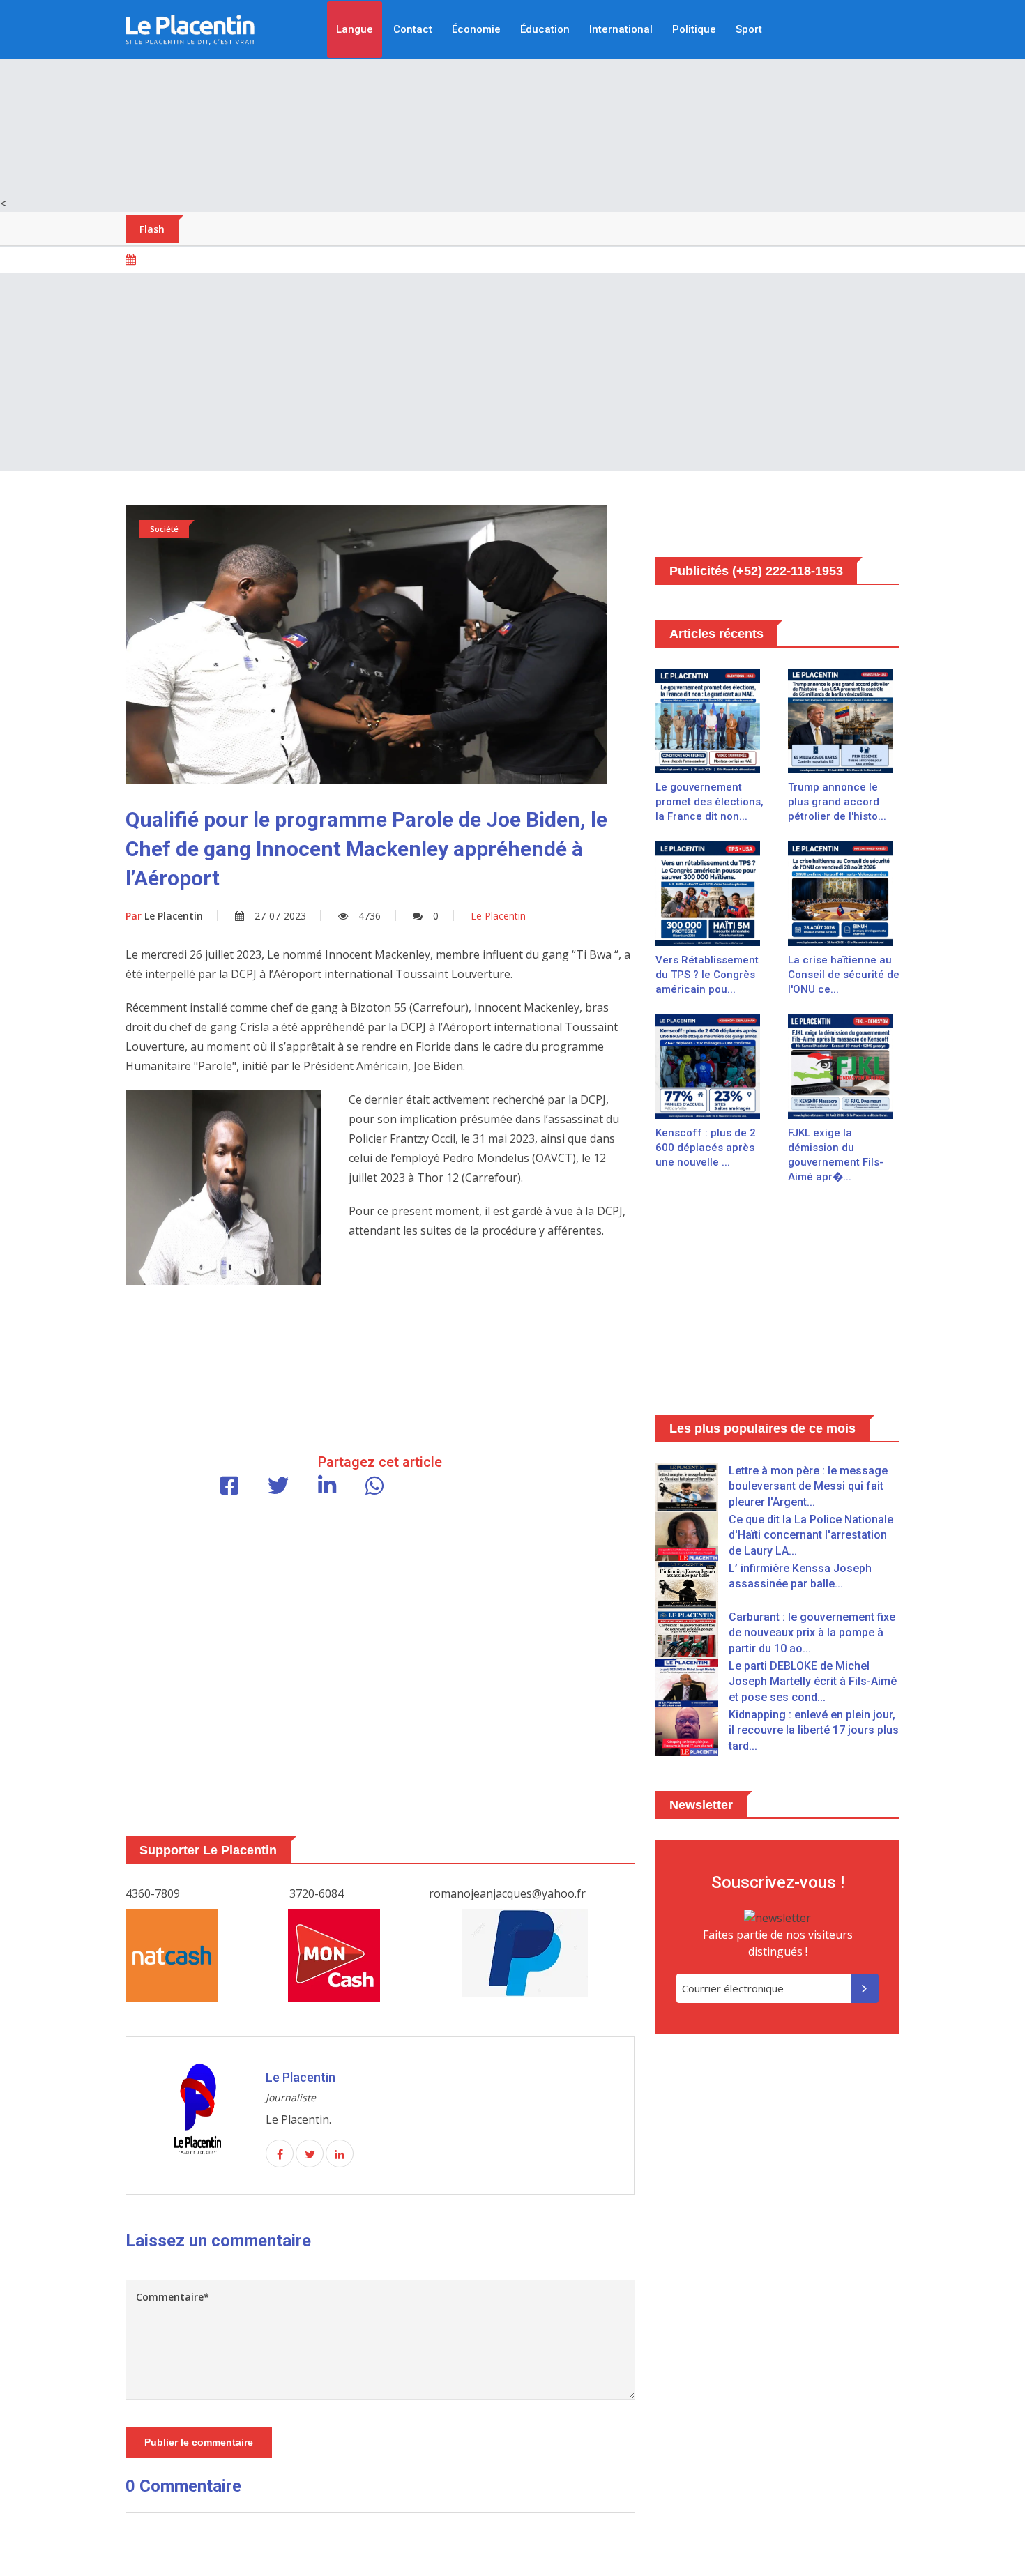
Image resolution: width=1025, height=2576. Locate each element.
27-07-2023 (280, 916)
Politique (694, 29)
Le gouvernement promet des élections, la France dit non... (709, 802)
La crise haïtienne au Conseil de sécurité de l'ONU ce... (844, 975)
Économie (476, 29)
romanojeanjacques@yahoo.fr (507, 1893)
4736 (370, 916)
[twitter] (310, 2154)
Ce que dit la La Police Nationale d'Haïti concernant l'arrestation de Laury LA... (811, 1535)
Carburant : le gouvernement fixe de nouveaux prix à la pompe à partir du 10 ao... (812, 1633)
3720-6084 (317, 1893)
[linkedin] (340, 2154)
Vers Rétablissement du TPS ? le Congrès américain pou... (707, 975)
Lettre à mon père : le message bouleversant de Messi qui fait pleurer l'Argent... (808, 1486)
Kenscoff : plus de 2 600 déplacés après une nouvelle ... (706, 1148)
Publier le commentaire (199, 2442)
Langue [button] (355, 29)
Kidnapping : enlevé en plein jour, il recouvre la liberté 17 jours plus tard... (814, 1730)
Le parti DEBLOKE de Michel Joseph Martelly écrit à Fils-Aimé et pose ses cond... (813, 1682)
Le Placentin (164, 916)
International (621, 29)
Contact (413, 29)
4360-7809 (153, 1893)
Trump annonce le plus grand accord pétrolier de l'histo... (837, 802)
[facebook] (280, 2154)
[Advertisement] (512, 98)
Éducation (545, 29)
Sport (749, 29)
